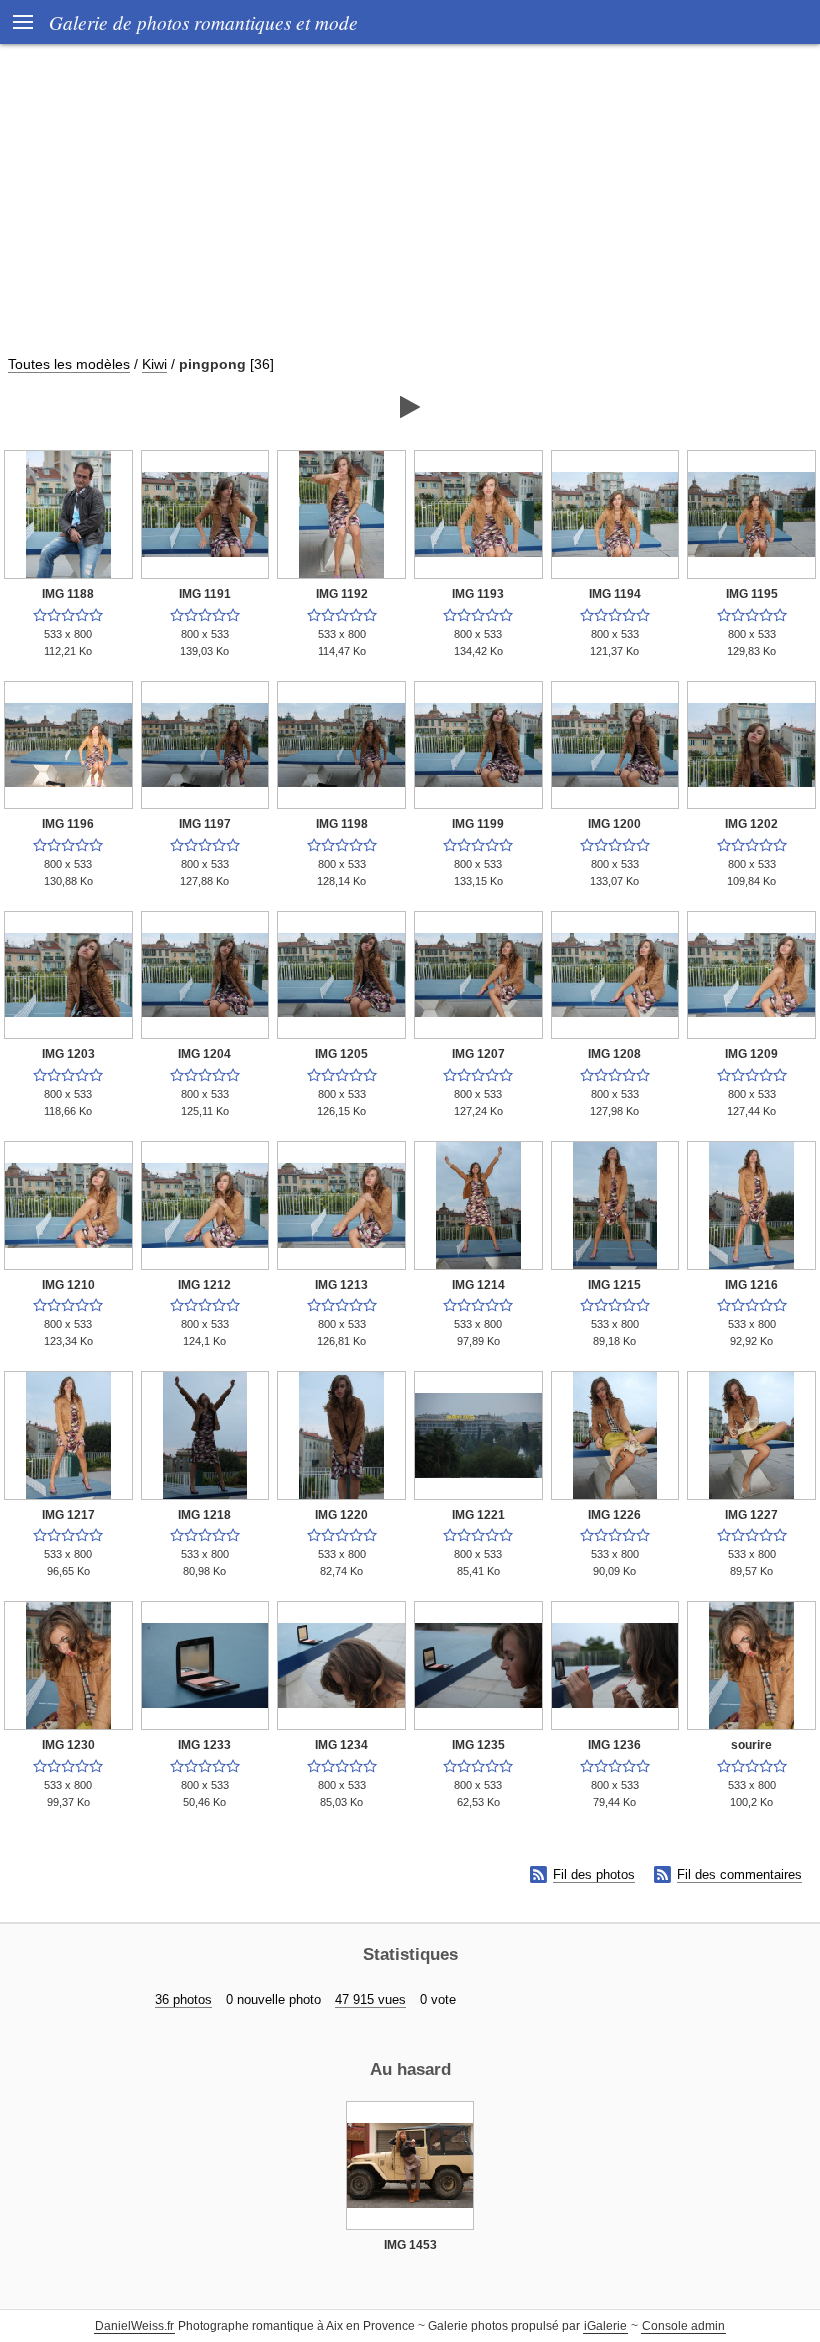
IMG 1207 (478, 1054)
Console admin (683, 2326)
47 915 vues (370, 1999)
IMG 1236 (614, 1745)
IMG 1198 (342, 824)
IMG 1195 (752, 594)
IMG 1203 (68, 1054)
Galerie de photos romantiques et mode (203, 22)
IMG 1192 (342, 594)
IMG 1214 (478, 1285)
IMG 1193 (478, 594)
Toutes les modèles (69, 364)
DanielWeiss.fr (134, 2326)
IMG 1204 (204, 1054)
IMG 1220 (341, 1515)
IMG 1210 (68, 1285)
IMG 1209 (751, 1054)
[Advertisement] (410, 209)
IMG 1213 (341, 1285)
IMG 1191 (205, 594)
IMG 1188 (68, 594)
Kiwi (154, 364)
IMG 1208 (614, 1054)
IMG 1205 (341, 1054)
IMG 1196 (68, 824)
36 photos (183, 1999)
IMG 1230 (68, 1745)
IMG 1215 (614, 1285)
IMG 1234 (341, 1745)
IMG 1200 (614, 824)
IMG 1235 (478, 1745)
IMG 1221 (478, 1515)
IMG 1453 (410, 2245)
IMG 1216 (751, 1285)
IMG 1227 (751, 1515)
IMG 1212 (204, 1285)
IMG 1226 (614, 1515)
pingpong (212, 364)
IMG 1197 (205, 824)
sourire (751, 1745)
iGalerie (605, 2326)
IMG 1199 (478, 824)
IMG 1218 (204, 1515)
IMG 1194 (615, 594)
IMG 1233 (204, 1745)
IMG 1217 (68, 1515)
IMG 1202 (751, 824)
